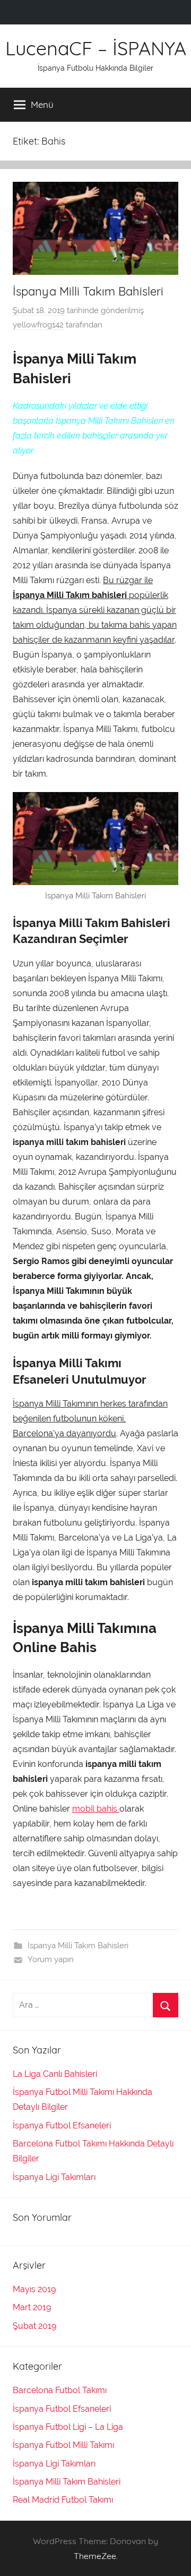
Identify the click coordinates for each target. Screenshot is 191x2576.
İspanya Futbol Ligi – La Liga (68, 2427)
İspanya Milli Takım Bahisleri (88, 291)
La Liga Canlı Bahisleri (55, 2074)
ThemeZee (95, 2556)
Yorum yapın (51, 1959)
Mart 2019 (32, 2307)
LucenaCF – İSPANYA (96, 48)
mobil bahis (96, 1809)
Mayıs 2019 (34, 2289)
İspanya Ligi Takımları (54, 2177)
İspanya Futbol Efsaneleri (62, 2125)
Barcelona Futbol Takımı (60, 2390)
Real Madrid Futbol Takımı (63, 2500)
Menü (42, 104)
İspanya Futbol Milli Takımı (63, 2445)
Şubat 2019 (34, 2326)
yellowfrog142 (38, 325)
